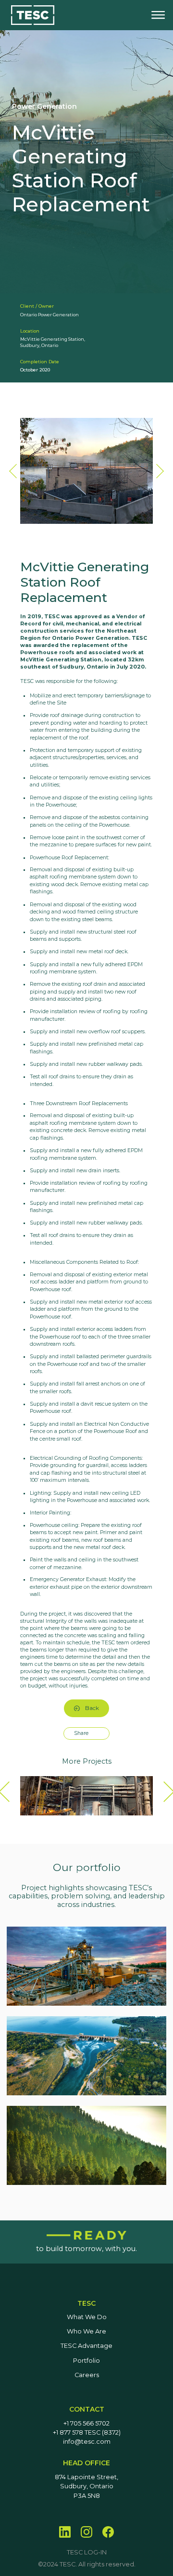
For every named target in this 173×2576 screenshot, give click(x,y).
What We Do (87, 2317)
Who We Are (86, 2331)
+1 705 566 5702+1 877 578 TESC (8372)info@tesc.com (87, 2433)
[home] (33, 15)
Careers (87, 2375)
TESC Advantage (86, 2346)
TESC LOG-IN (87, 2552)
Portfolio (86, 2361)
